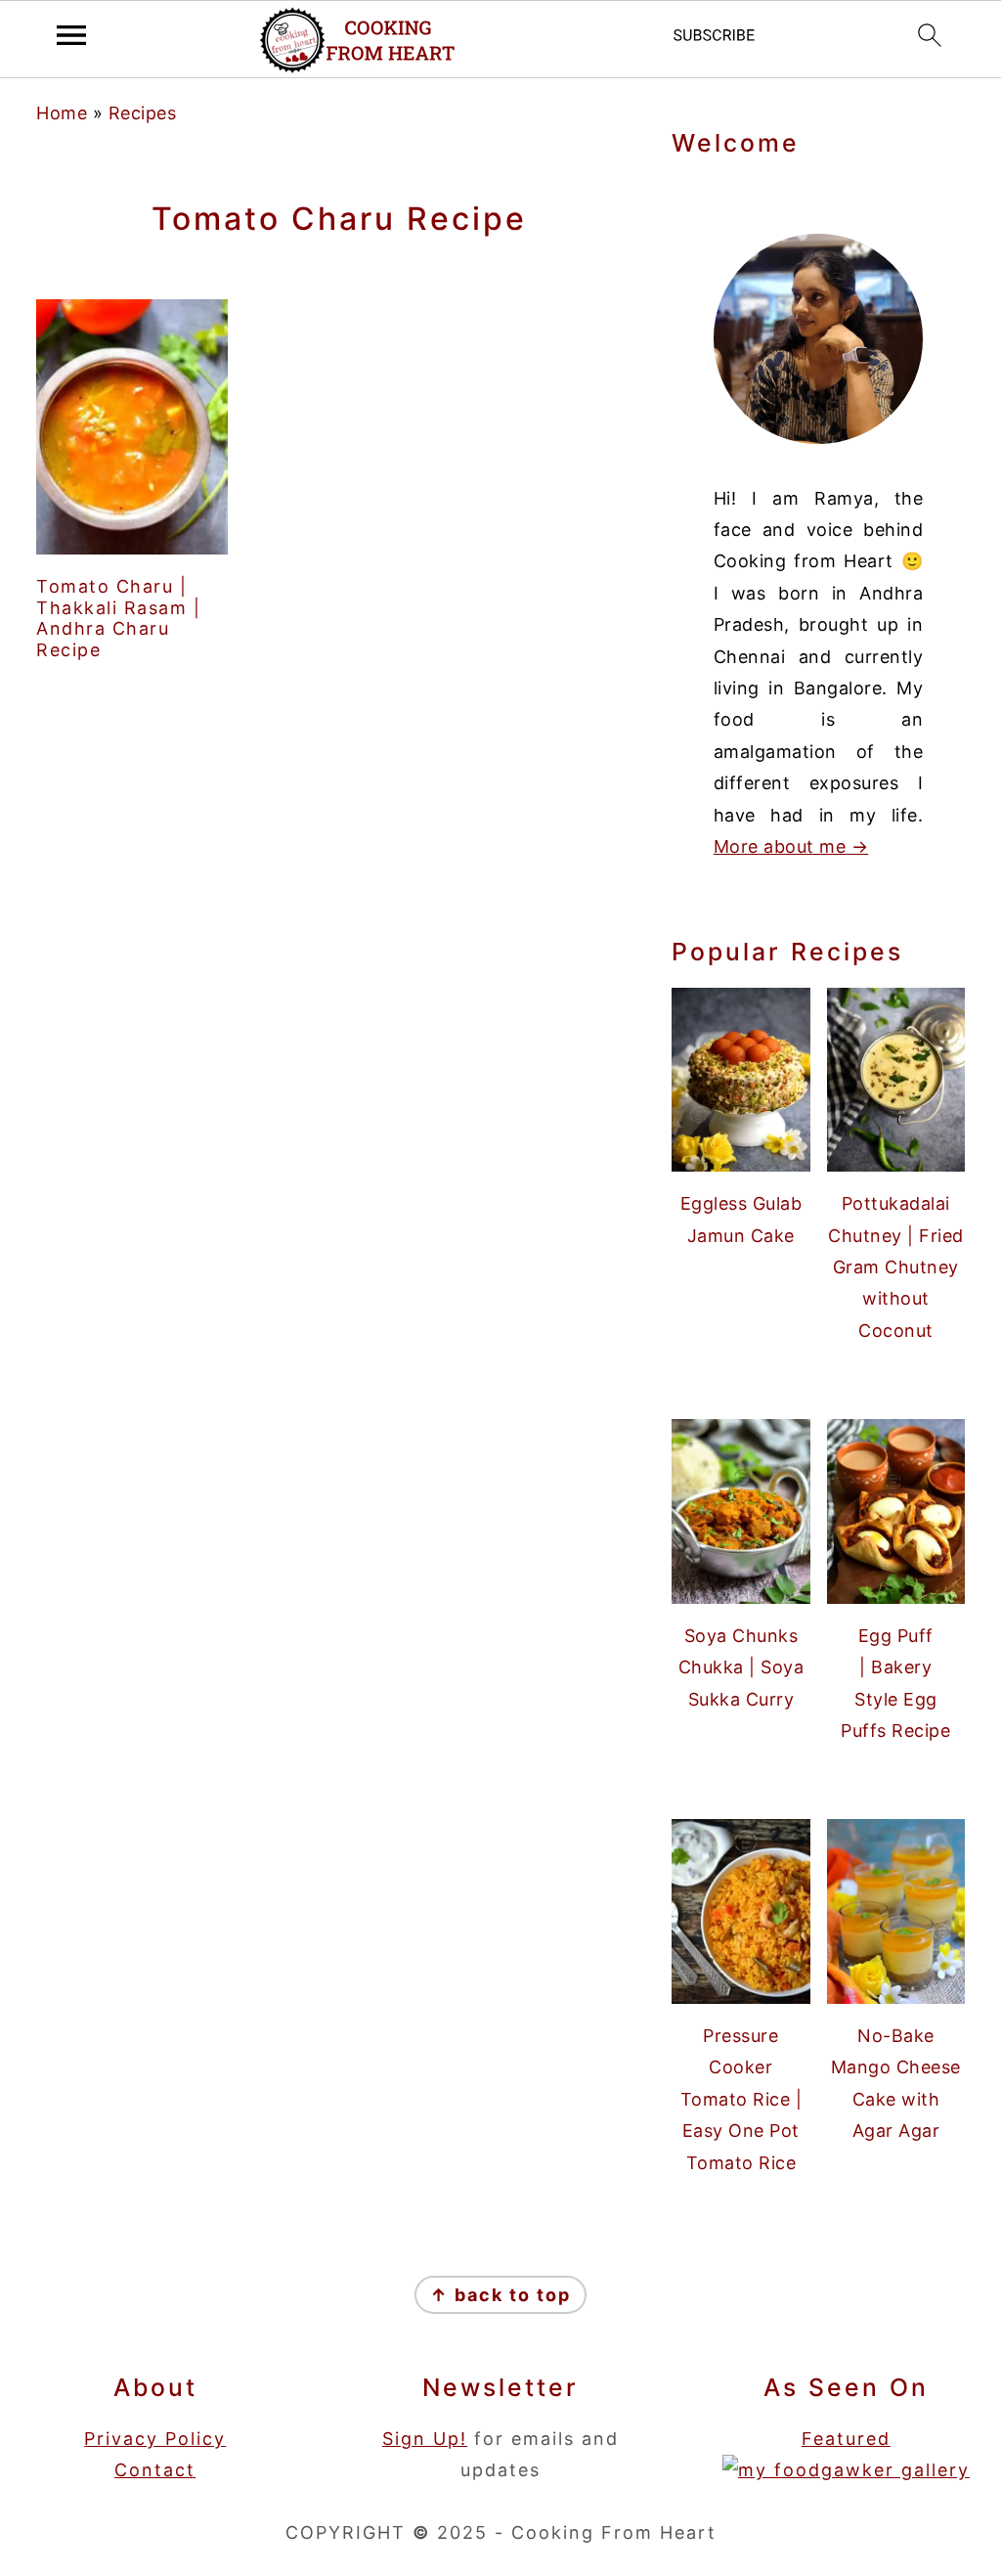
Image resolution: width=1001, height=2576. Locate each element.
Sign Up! (425, 2439)
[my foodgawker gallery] (846, 2470)
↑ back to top (500, 2295)
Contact (155, 2470)
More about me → (791, 846)
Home (62, 113)
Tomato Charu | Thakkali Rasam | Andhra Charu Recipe (118, 618)
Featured (846, 2439)
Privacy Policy (155, 2439)
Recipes (143, 113)
